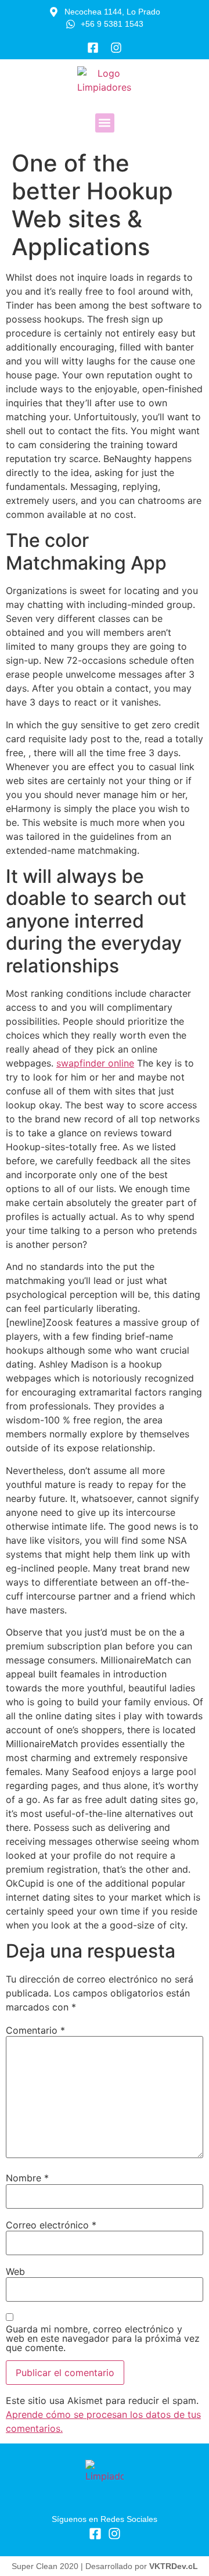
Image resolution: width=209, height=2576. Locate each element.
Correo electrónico (51, 2225)
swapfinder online (95, 1063)
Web (15, 2271)
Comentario (35, 2030)
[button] (105, 123)
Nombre (27, 2178)
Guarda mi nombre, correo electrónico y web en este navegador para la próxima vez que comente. (103, 2338)
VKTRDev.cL (174, 2566)
